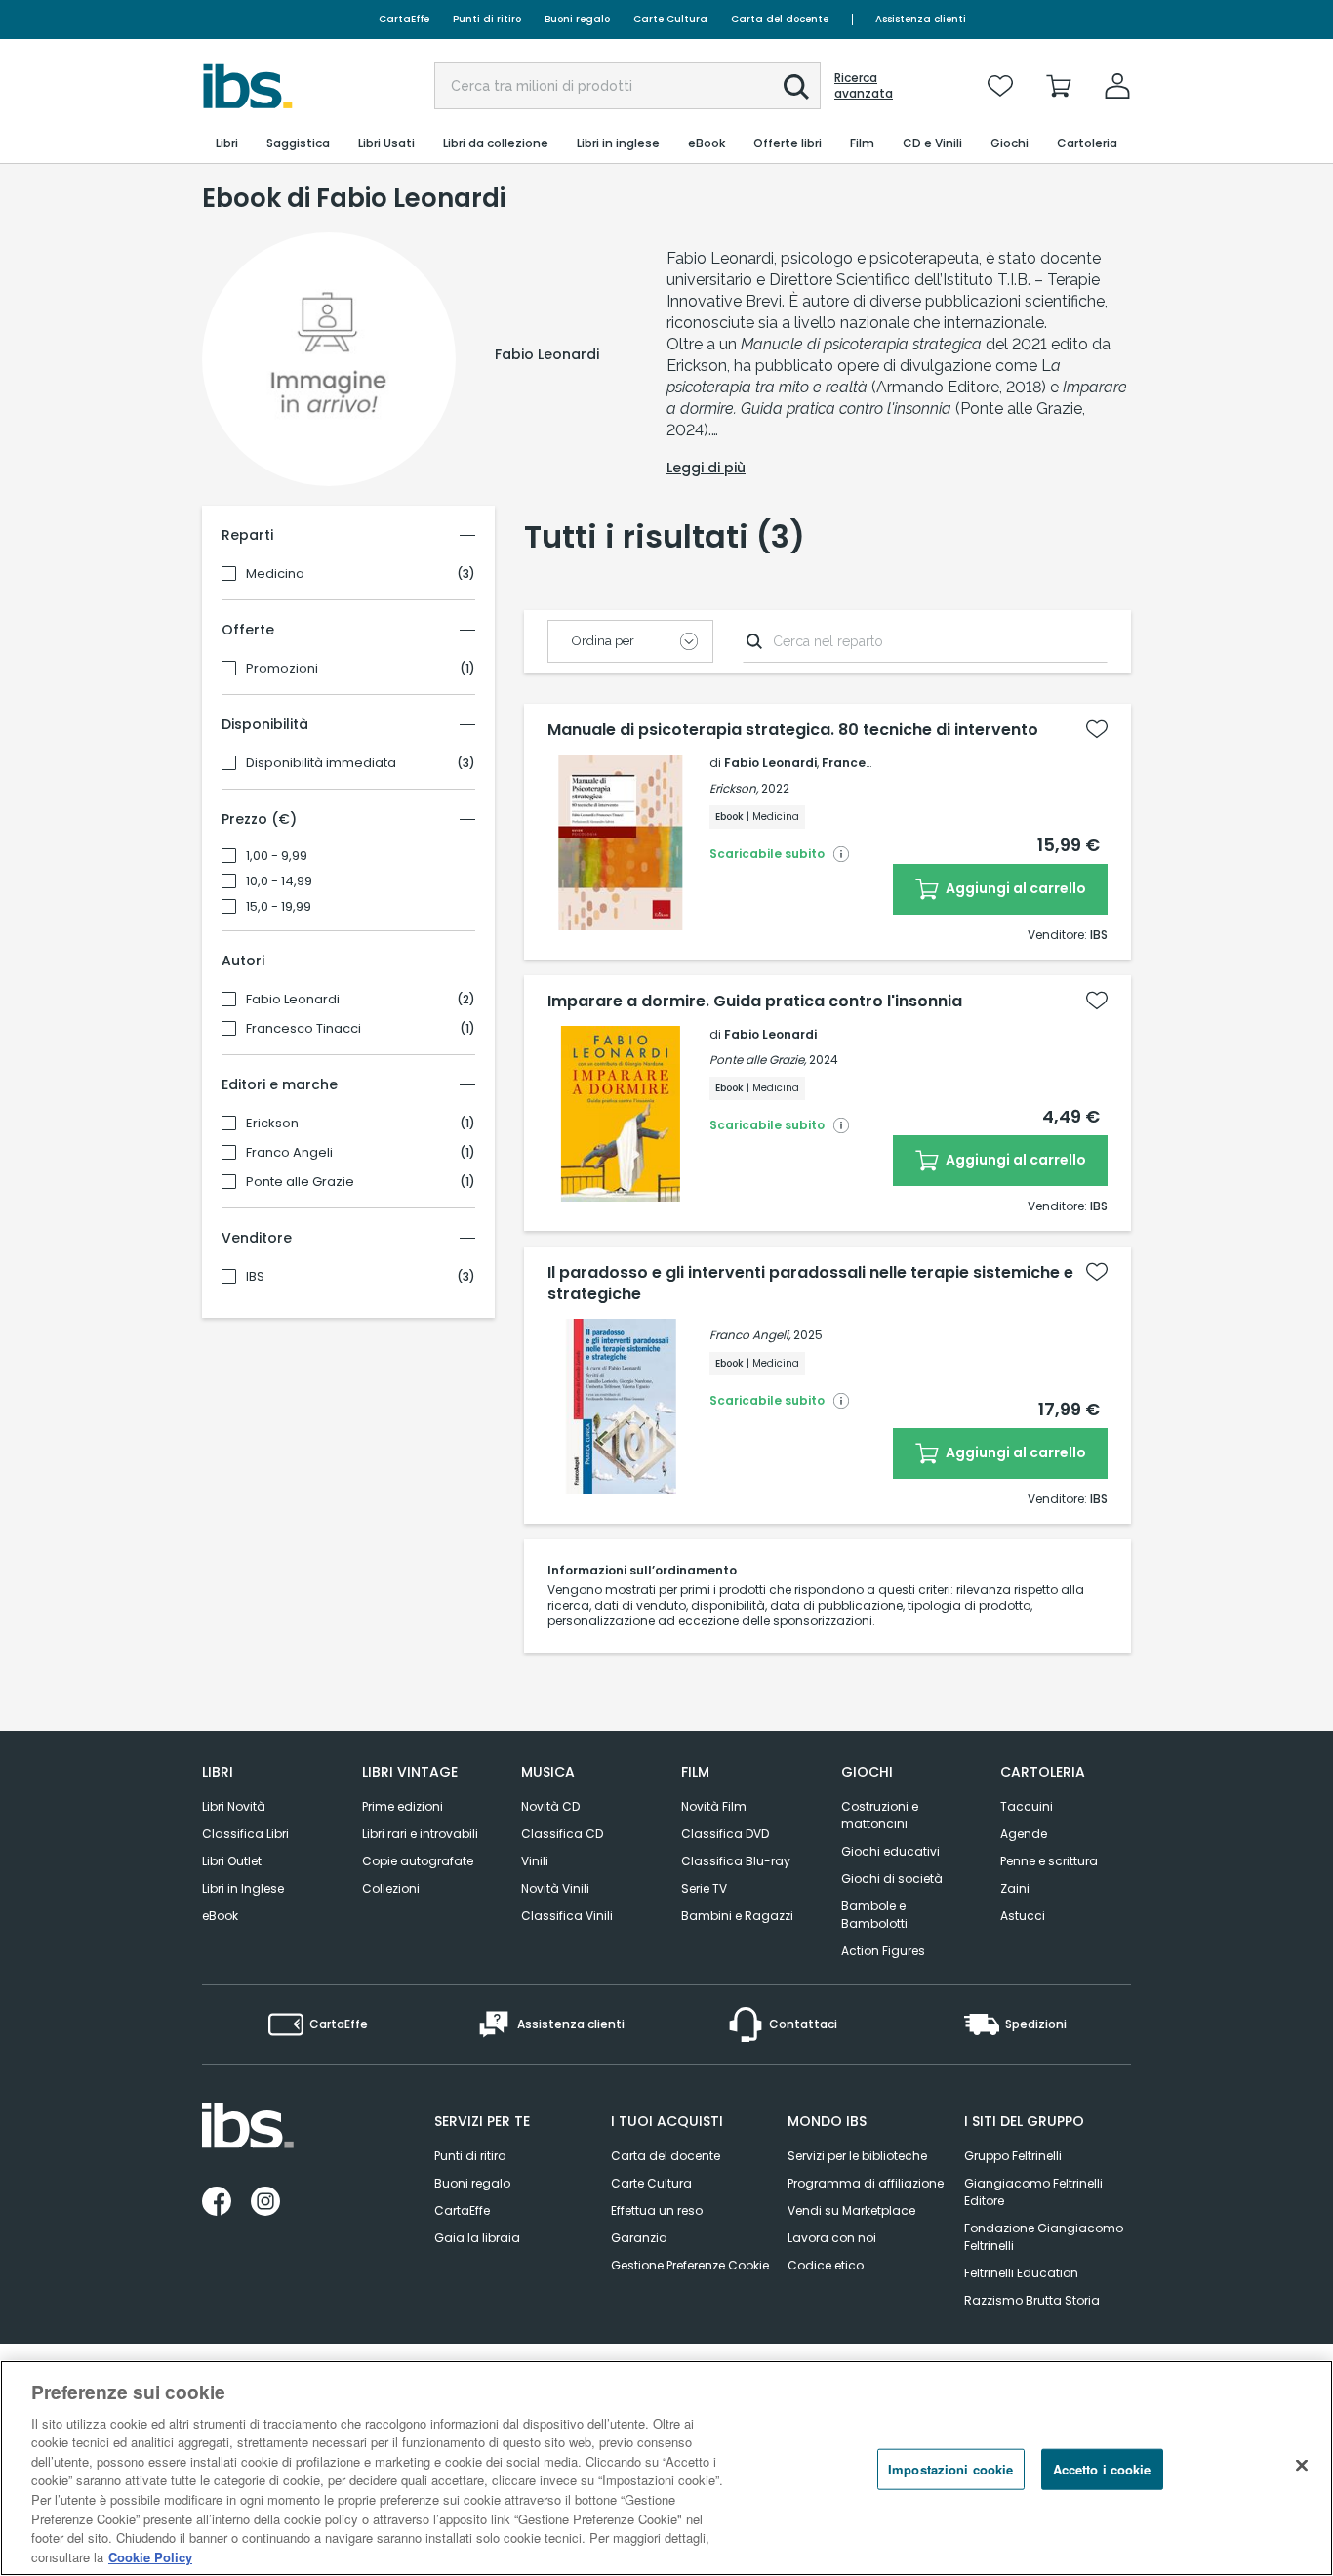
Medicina (275, 574)
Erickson (272, 1124)
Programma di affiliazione (866, 2183)
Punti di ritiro (487, 19)
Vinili (535, 1861)
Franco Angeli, (750, 1335)
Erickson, (734, 788)
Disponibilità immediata (321, 763)
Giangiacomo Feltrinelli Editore (1033, 2192)
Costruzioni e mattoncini (880, 1815)
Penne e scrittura (1049, 1861)
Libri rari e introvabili (420, 1834)
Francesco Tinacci (303, 1029)
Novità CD (550, 1806)
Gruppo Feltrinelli (1013, 2156)
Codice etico (826, 2265)
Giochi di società (892, 1879)
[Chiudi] (1302, 2466)
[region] (666, 2468)
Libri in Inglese (243, 1888)
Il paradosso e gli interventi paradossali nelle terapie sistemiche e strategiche (810, 1284)
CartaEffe (404, 19)
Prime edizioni (403, 1806)
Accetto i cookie (1102, 2469)
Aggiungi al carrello (1014, 888)
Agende (1024, 1834)
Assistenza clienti (921, 19)
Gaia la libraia (477, 2238)
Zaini (1015, 1888)
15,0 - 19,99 (279, 907)
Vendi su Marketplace (851, 2210)
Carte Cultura (670, 19)
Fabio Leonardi (293, 1000)
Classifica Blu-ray (736, 1861)
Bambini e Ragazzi (737, 1916)
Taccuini (1027, 1806)
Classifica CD (562, 1834)
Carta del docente (780, 19)
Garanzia (639, 2238)
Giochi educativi (890, 1851)
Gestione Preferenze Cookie (690, 2265)
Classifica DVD (725, 1834)
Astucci (1023, 1916)
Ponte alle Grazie (300, 1182)
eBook (220, 1916)
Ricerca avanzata (864, 86)
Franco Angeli (289, 1153)
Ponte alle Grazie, (758, 1060)
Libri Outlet (232, 1861)
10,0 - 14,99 (279, 881)
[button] (796, 87)
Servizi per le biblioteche (857, 2156)
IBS (255, 1277)
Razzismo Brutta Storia (1032, 2300)
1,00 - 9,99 (277, 856)
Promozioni (282, 669)
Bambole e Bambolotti (874, 1915)
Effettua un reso (657, 2210)
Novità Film (714, 1806)
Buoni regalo (577, 19)
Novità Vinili (555, 1888)
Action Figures (883, 1951)
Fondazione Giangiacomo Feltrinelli (1044, 2237)
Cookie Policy (150, 2556)
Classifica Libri (245, 1834)
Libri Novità (234, 1806)
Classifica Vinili (567, 1916)
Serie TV (704, 1888)
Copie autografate (418, 1861)
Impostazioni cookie (950, 2469)
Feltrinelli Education (1021, 2273)
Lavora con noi (832, 2238)
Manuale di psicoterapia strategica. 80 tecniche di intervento (793, 730)
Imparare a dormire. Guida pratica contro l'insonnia (755, 1002)
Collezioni (391, 1888)
